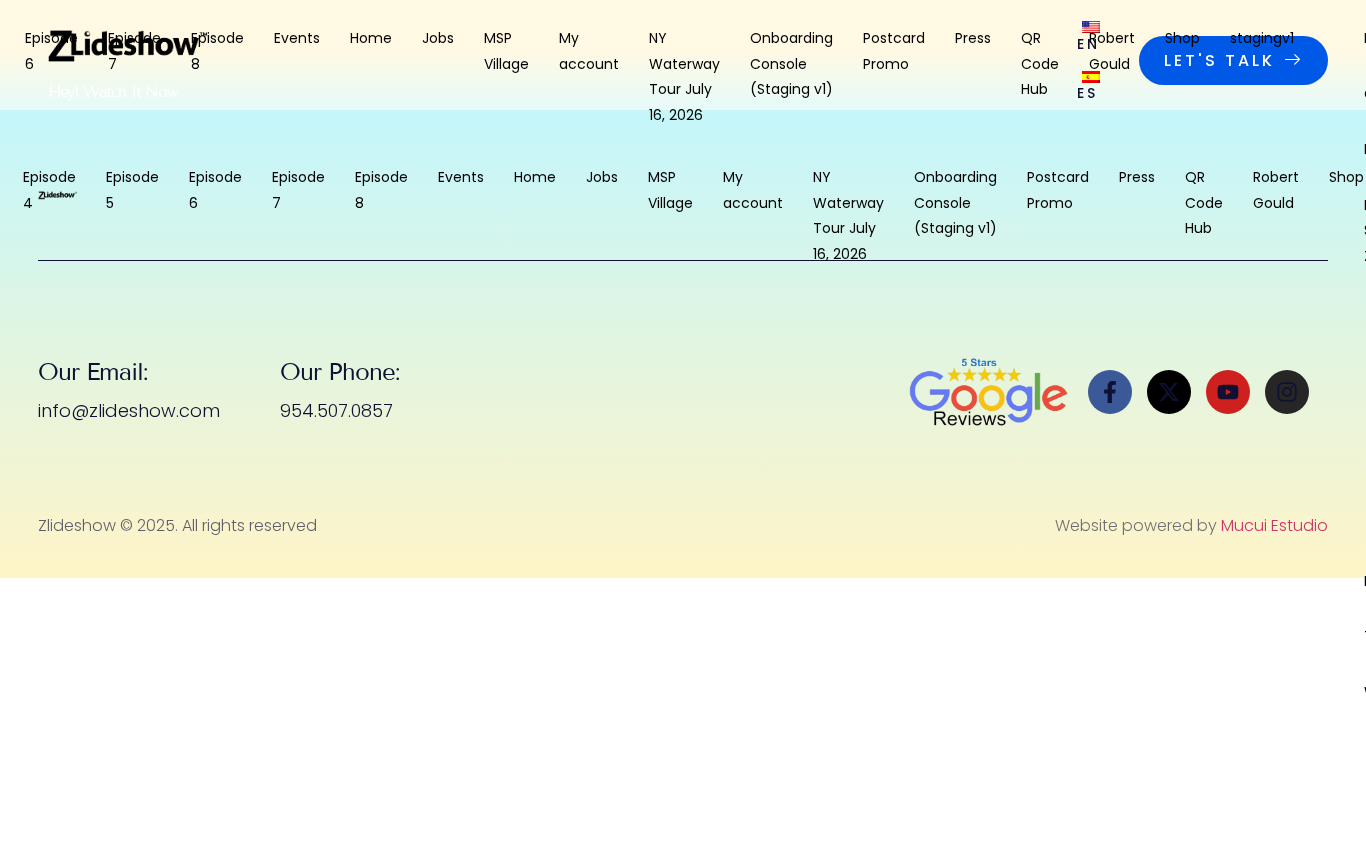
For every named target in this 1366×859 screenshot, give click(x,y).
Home (371, 38)
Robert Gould (1112, 51)
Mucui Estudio (1274, 525)
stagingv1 (1262, 38)
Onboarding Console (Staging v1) (791, 59)
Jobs (438, 38)
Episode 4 (49, 190)
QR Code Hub (1040, 59)
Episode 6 (51, 51)
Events (297, 38)
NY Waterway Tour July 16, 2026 (684, 59)
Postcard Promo (894, 51)
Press (973, 38)
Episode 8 (217, 51)
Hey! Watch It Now (112, 91)
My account (589, 51)
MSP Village (506, 51)
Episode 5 (132, 190)
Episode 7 (134, 51)
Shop (1182, 38)
